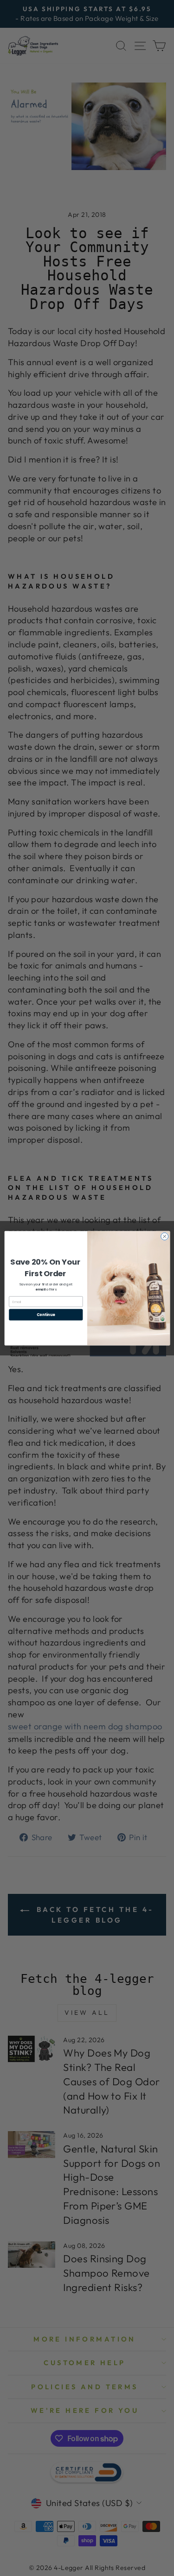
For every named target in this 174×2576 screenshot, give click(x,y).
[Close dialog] (164, 1236)
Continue (45, 1314)
